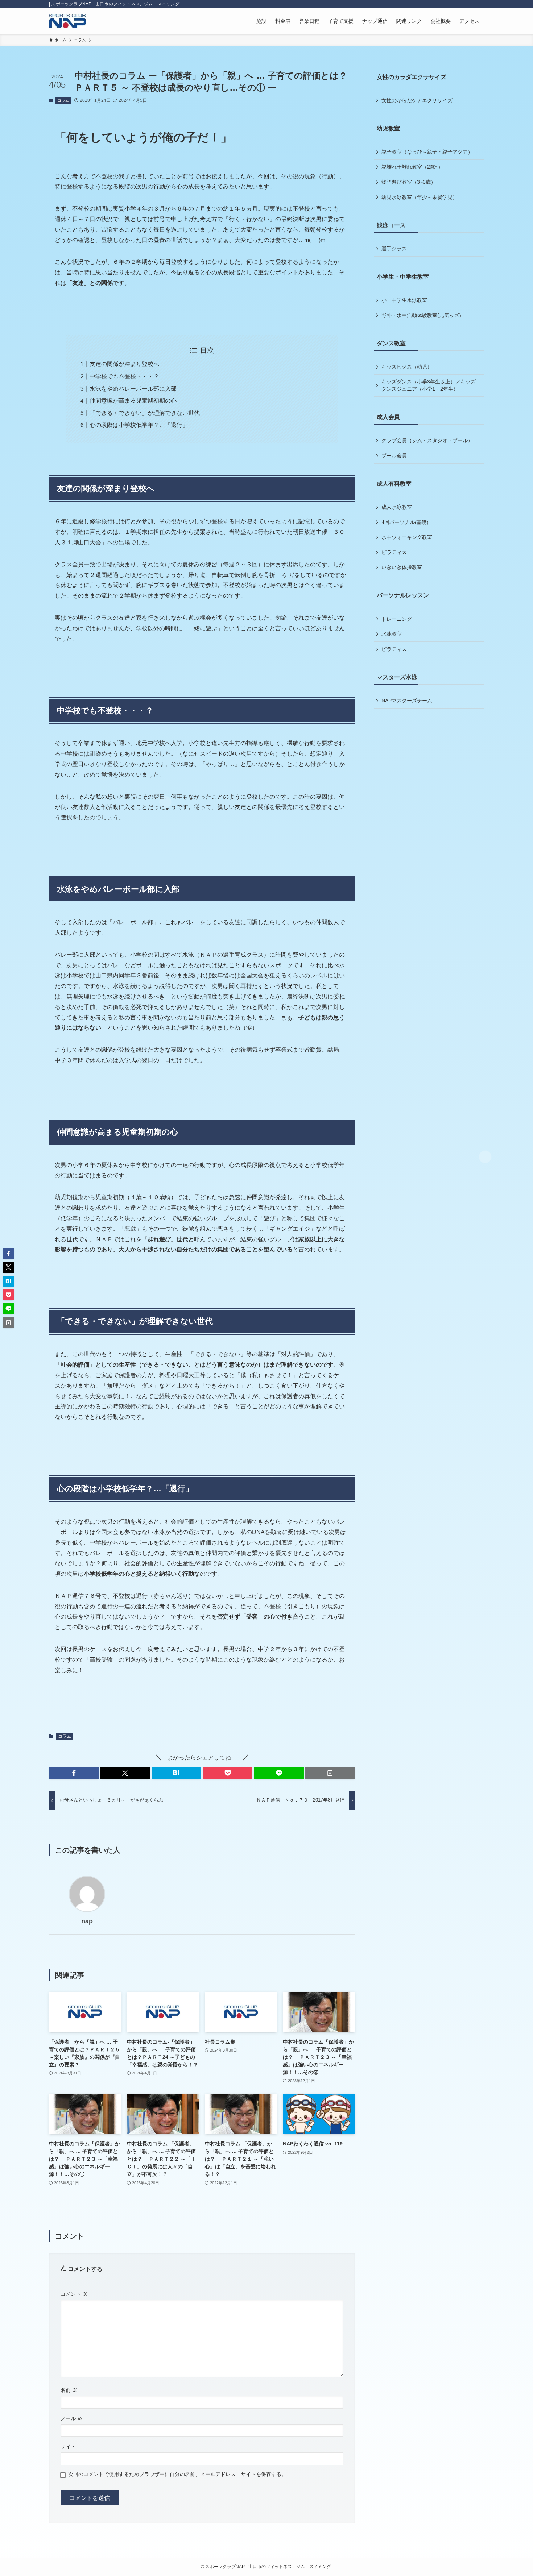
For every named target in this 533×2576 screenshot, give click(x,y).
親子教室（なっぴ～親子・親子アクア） (427, 152)
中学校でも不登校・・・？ (124, 376)
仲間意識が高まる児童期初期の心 (133, 401)
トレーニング (397, 619)
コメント (74, 2294)
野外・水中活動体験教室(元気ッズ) (421, 315)
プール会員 (394, 456)
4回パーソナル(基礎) (405, 522)
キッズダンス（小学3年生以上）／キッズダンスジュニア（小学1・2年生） (429, 385)
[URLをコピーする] (330, 1773)
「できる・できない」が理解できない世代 (145, 413)
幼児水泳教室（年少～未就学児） (420, 197)
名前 (69, 2390)
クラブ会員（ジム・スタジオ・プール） (427, 440)
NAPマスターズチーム (407, 701)
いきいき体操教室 (402, 567)
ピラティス (394, 552)
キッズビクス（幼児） (407, 367)
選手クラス (394, 249)
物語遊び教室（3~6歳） (409, 182)
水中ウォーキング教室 (407, 537)
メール (71, 2418)
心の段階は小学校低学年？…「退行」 (139, 425)
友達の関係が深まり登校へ (124, 364)
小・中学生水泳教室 (404, 300)
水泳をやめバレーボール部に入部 (133, 389)
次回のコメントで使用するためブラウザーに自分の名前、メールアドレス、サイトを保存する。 (177, 2474)
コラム (63, 100)
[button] (74, 1773)
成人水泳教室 (397, 507)
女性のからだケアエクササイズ (417, 100)
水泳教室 (392, 634)
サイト (68, 2447)
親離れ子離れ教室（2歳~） (412, 167)
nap (87, 1921)
